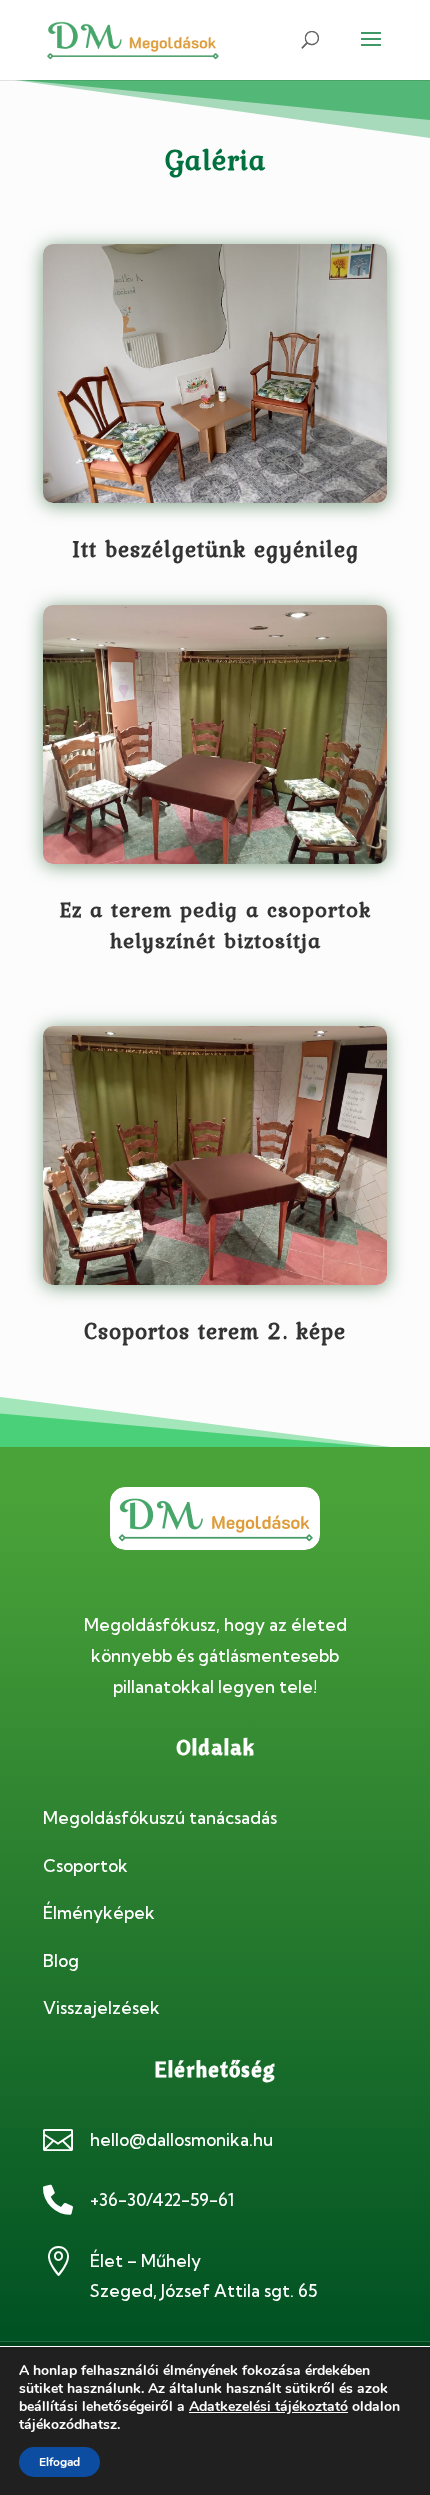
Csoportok (85, 1865)
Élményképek (99, 1912)
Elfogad (59, 2462)
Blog (61, 1960)
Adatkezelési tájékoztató (268, 2406)
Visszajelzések (101, 2007)
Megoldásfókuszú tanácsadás (160, 1817)
